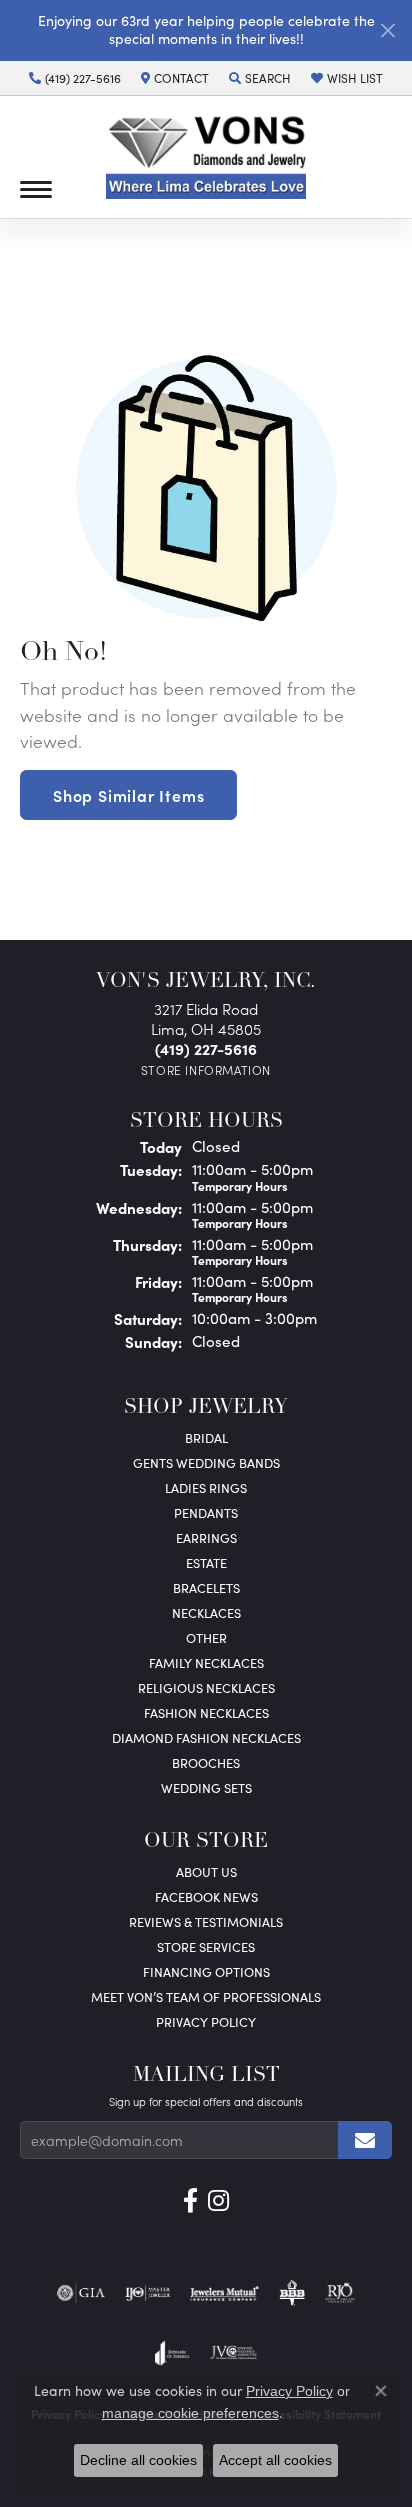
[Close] (387, 30)
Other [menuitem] (206, 1637)
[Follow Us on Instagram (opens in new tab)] (218, 2201)
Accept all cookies (275, 2460)
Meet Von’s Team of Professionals (206, 1996)
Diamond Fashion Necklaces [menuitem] (206, 1737)
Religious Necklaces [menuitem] (206, 1687)
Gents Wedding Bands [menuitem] (206, 1462)
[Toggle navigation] (36, 189)
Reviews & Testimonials (206, 1921)
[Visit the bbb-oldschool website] (291, 2293)
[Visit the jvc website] (233, 2353)
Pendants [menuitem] (206, 1512)
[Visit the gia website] (81, 2293)
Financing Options (206, 1971)
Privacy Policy (206, 2021)
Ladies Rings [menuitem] (206, 1487)
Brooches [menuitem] (206, 1762)
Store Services (206, 1946)
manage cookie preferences (190, 2413)
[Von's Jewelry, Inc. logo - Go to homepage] (206, 157)
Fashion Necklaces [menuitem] (206, 1712)
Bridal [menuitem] (206, 1437)
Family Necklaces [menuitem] (206, 1662)
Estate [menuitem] (206, 1562)
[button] (260, 78)
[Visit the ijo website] (147, 2293)
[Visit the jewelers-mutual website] (224, 2293)
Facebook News (206, 1896)
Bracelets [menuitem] (206, 1587)
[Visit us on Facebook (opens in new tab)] (190, 2201)
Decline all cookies (138, 2460)
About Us (206, 1871)
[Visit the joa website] (172, 2353)
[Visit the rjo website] (340, 2293)
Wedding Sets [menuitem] (206, 1787)
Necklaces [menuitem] (206, 1612)
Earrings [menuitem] (206, 1537)
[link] (75, 78)
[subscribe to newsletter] (365, 2140)
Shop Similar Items (128, 795)
